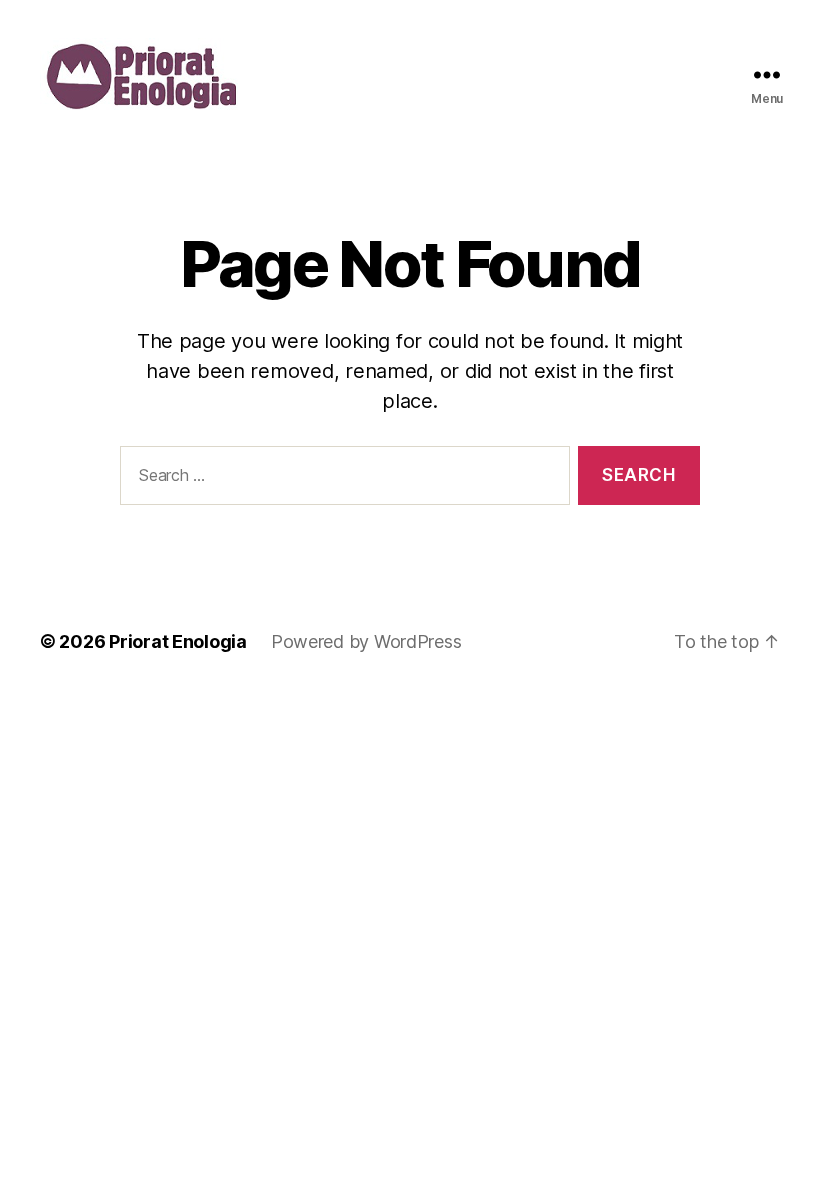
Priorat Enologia (178, 641)
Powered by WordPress (366, 641)
